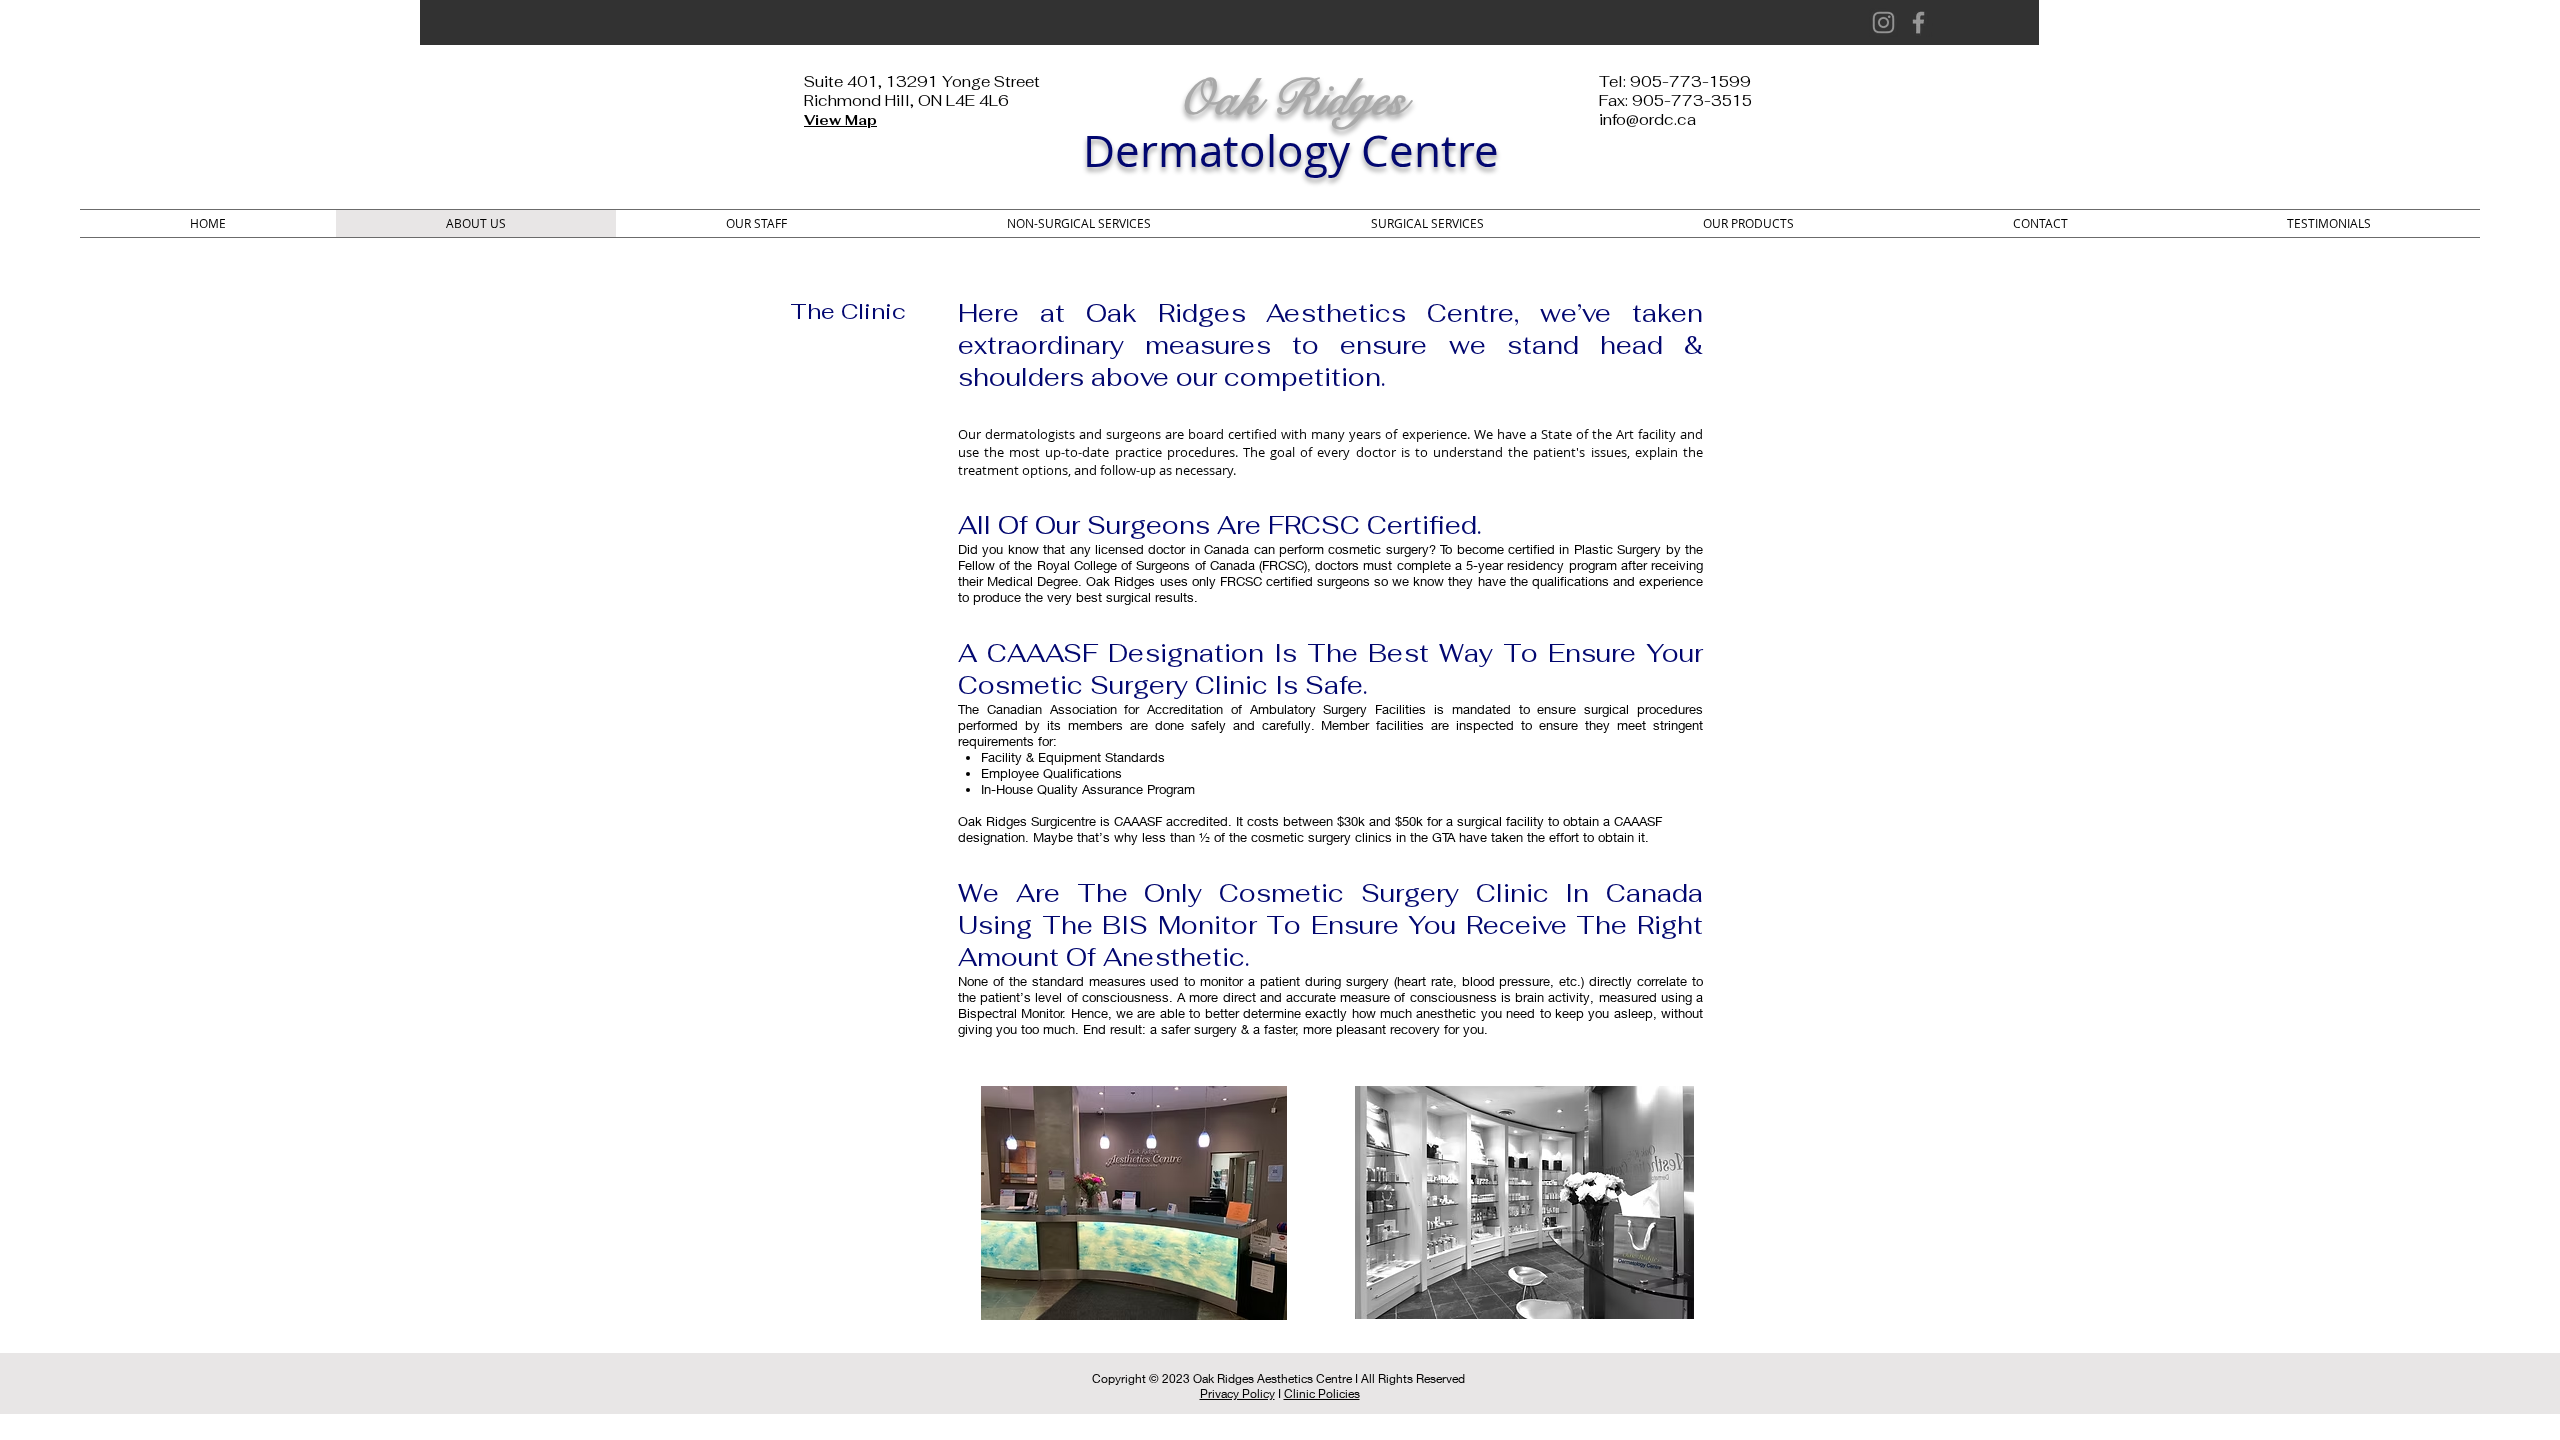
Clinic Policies (1322, 1393)
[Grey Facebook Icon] (1918, 22)
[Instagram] (1883, 22)
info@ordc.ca (1647, 119)
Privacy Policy (1237, 1393)
